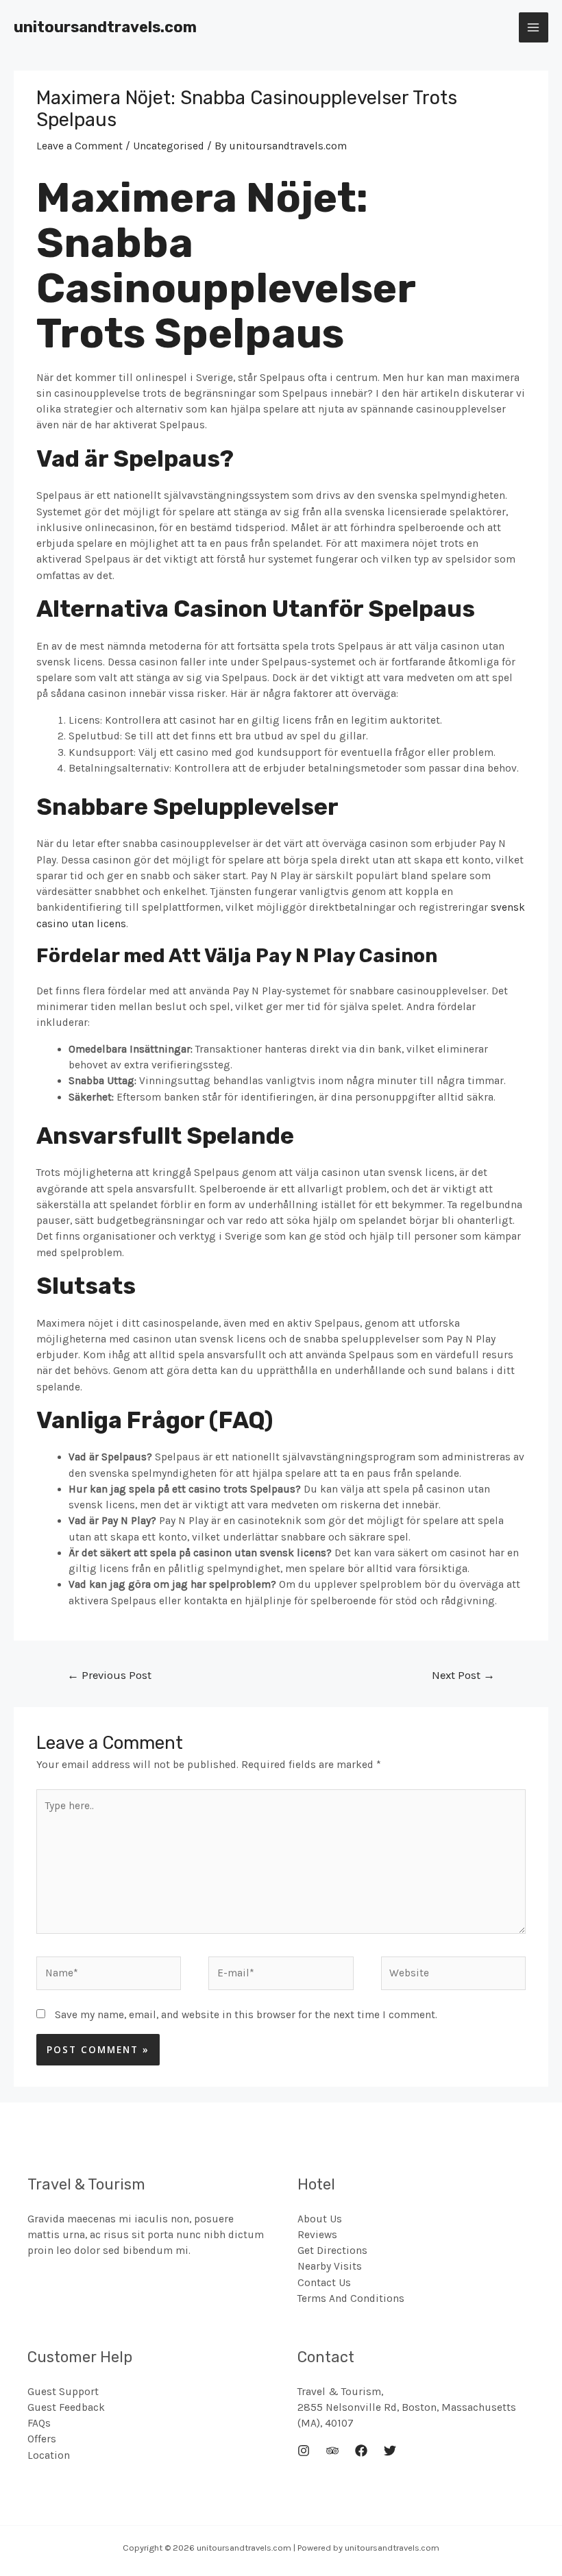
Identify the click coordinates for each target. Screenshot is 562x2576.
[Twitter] (390, 2451)
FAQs (39, 2423)
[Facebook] (361, 2451)
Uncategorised (169, 146)
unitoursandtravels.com (105, 27)
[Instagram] (304, 2451)
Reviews (317, 2235)
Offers (42, 2439)
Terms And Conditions (351, 2298)
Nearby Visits (330, 2266)
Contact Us (324, 2283)
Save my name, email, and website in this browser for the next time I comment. (246, 2015)
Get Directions (332, 2250)
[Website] (453, 1976)
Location (49, 2455)
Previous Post (109, 1675)
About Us (320, 2219)
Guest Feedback (66, 2407)
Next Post (463, 1675)
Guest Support (63, 2392)
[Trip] (332, 2451)
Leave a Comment (80, 146)
